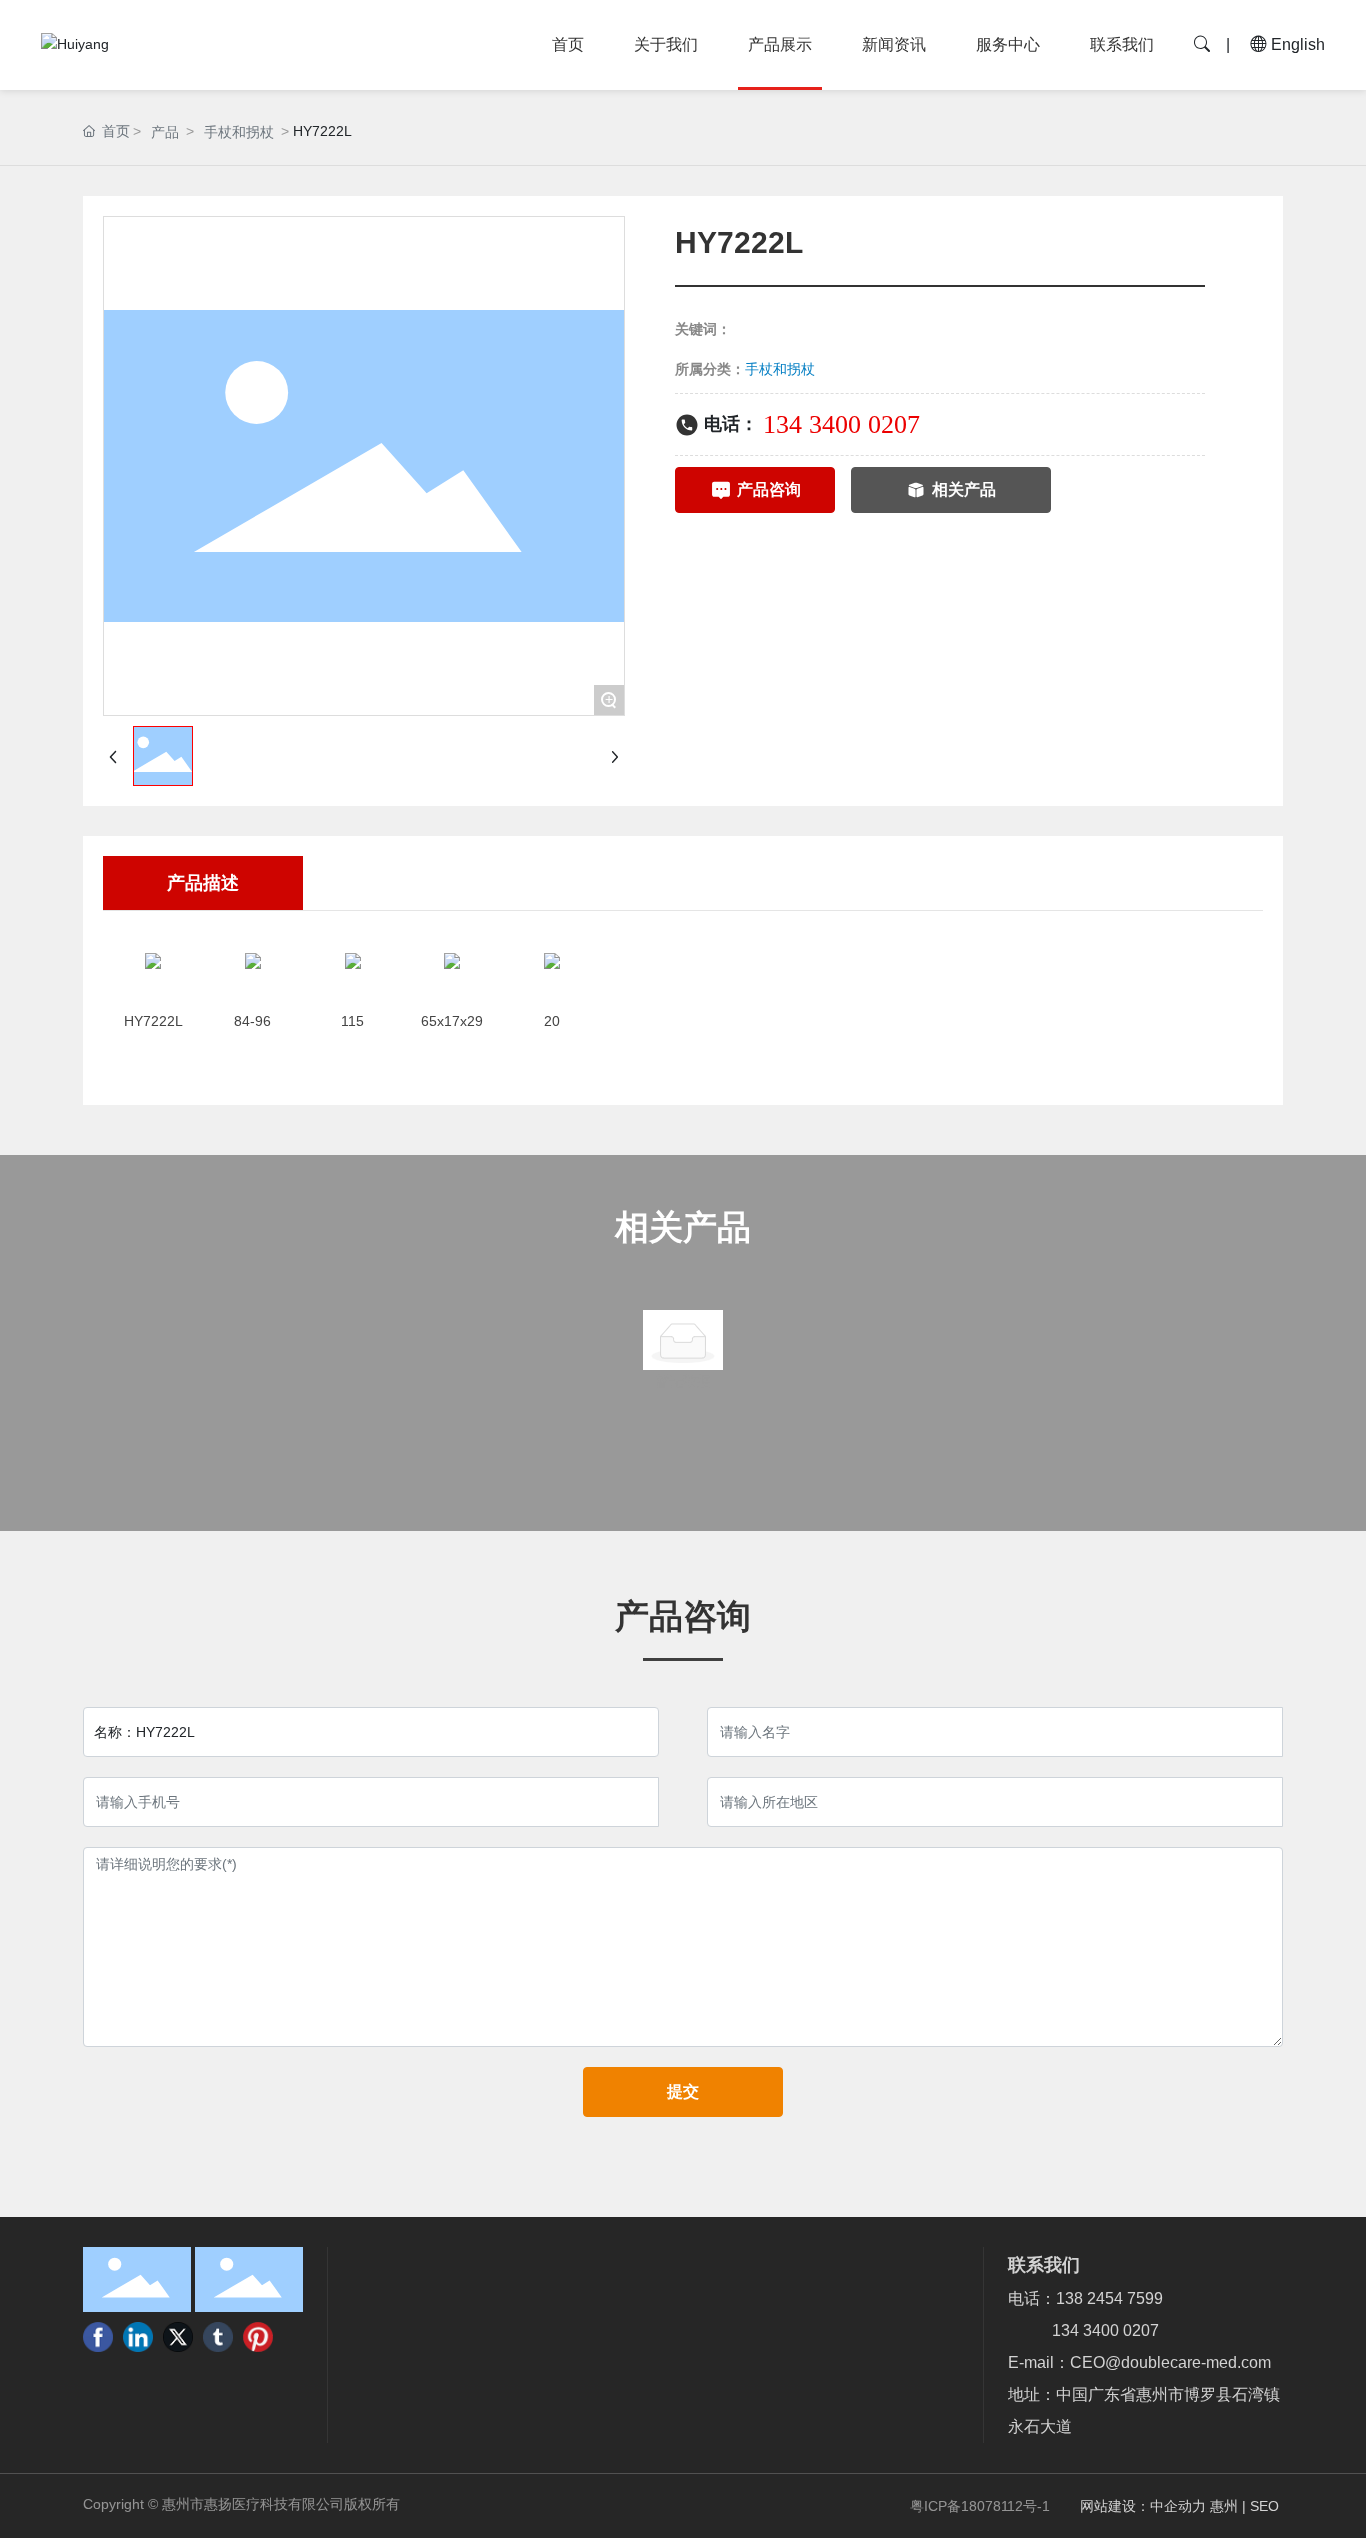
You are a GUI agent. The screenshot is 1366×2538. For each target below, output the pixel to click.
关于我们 (666, 44)
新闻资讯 (894, 44)
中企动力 (1178, 2506)
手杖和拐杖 (239, 132)
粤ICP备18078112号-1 (980, 2506)
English (1296, 44)
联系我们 (1122, 44)
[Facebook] (98, 2337)
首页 (568, 44)
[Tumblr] (218, 2337)
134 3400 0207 (841, 424)
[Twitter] (178, 2337)
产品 (165, 132)
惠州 (1224, 2506)
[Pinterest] (258, 2337)
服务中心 (1008, 44)
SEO (1266, 2506)
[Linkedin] (138, 2337)
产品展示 (780, 44)
